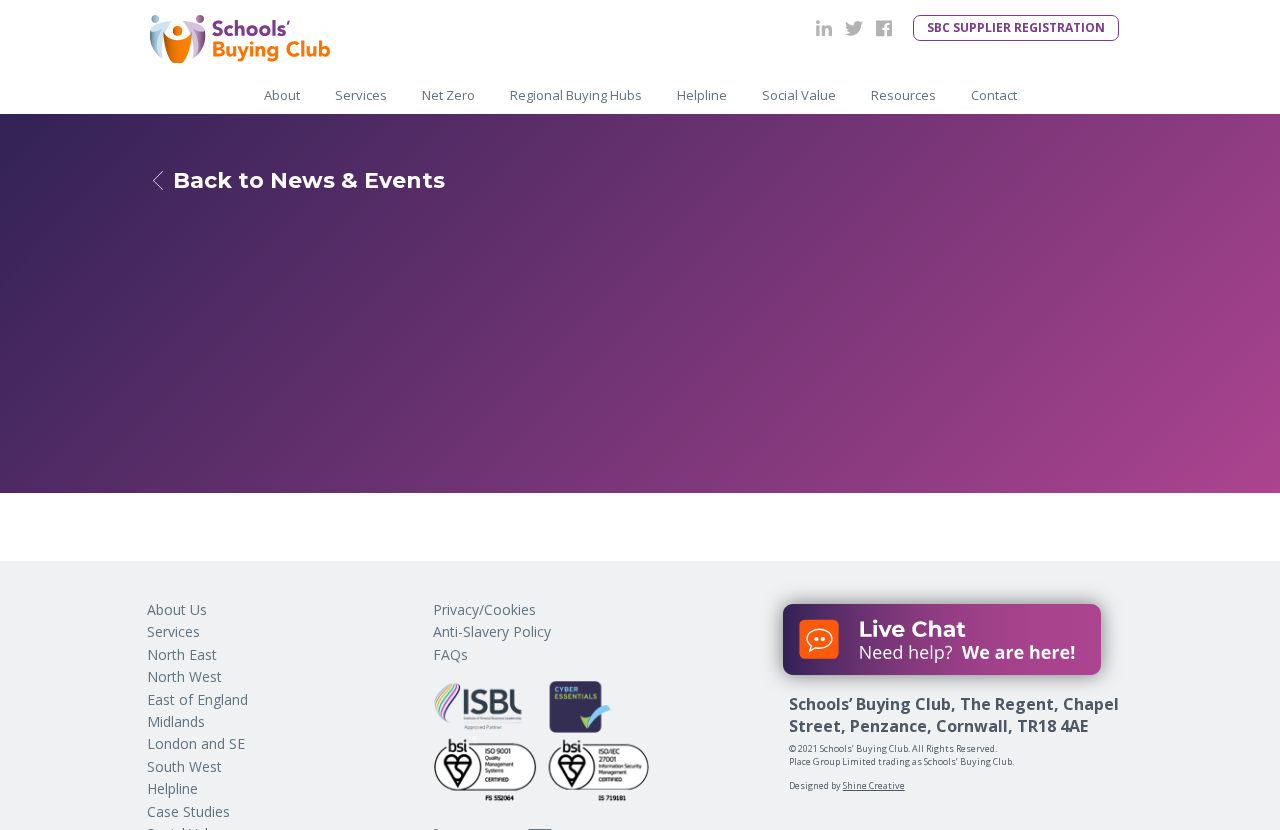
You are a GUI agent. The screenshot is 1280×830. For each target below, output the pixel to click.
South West (184, 766)
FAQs (450, 654)
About (282, 95)
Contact (994, 95)
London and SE (196, 743)
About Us (177, 609)
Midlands (176, 721)
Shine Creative (874, 785)
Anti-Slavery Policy (492, 631)
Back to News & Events (309, 181)
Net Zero (448, 95)
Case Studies (188, 811)
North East (182, 654)
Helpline (172, 788)
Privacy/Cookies (484, 609)
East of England (197, 699)
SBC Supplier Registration (1016, 27)
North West (184, 676)
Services (361, 95)
